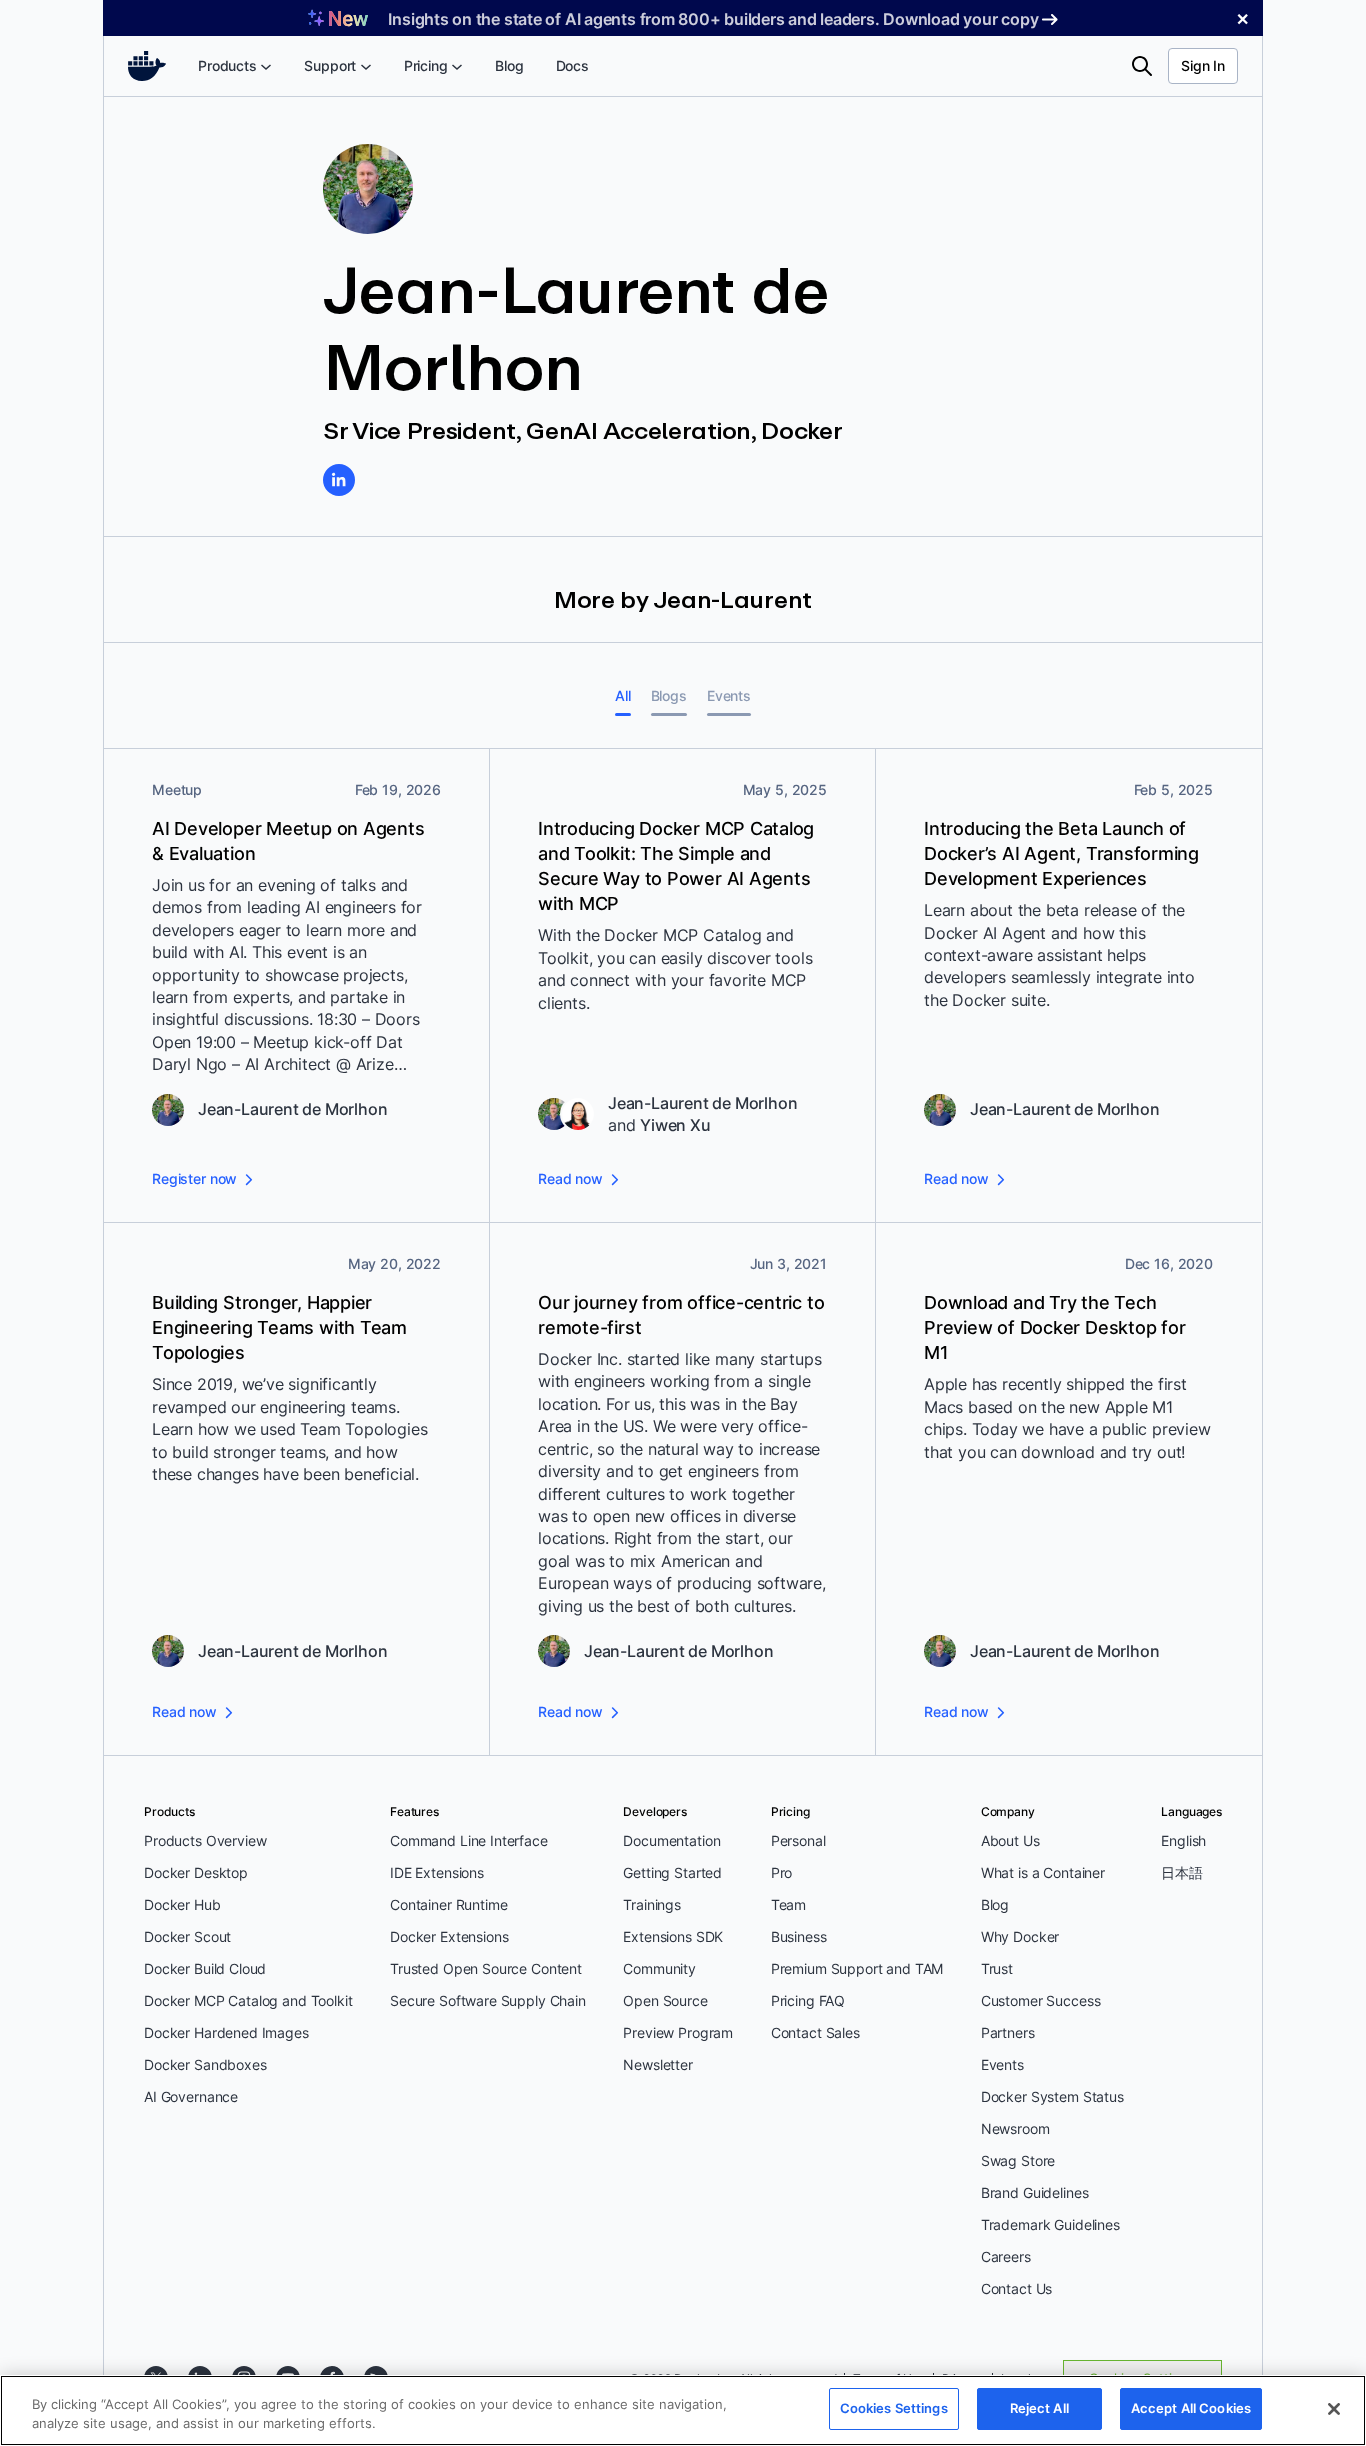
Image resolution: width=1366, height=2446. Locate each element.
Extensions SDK (673, 1936)
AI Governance (191, 2096)
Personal (798, 1840)
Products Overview (205, 1840)
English (1183, 1840)
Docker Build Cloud (205, 1968)
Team (788, 1904)
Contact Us (1017, 2288)
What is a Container (1043, 1872)
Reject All (1039, 2408)
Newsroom (1015, 2128)
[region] (683, 2410)
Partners (1008, 2032)
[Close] (1334, 2409)
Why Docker (1020, 1936)
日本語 (1182, 1872)
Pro (782, 1872)
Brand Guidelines (1035, 2192)
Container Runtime (448, 1904)
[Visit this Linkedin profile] (339, 480)
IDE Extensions (437, 1872)
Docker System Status (1052, 2096)
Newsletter (658, 2064)
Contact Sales (815, 2032)
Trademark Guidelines (1050, 2224)
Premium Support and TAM (857, 1968)
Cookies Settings (894, 2408)
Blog (995, 1904)
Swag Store (1018, 2160)
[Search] (1142, 66)
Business (799, 1936)
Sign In (1203, 65)
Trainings (652, 1904)
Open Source (665, 2000)
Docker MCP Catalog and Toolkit (248, 2000)
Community (659, 1968)
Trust (997, 1968)
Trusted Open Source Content (486, 1968)
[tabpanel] (683, 1252)
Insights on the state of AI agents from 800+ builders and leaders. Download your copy (713, 19)
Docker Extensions (449, 1936)
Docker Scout (187, 1936)
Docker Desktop (196, 1872)
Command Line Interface (469, 1840)
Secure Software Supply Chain (488, 2000)
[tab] (623, 695)
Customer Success (1041, 2000)
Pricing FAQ (808, 2000)
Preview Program (678, 2032)
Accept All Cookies (1191, 2408)
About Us (1010, 1840)
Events (1002, 2064)
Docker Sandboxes (205, 2064)
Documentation (671, 1840)
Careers (1006, 2256)
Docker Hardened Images (226, 2032)
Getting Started (672, 1872)
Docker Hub (182, 1904)
